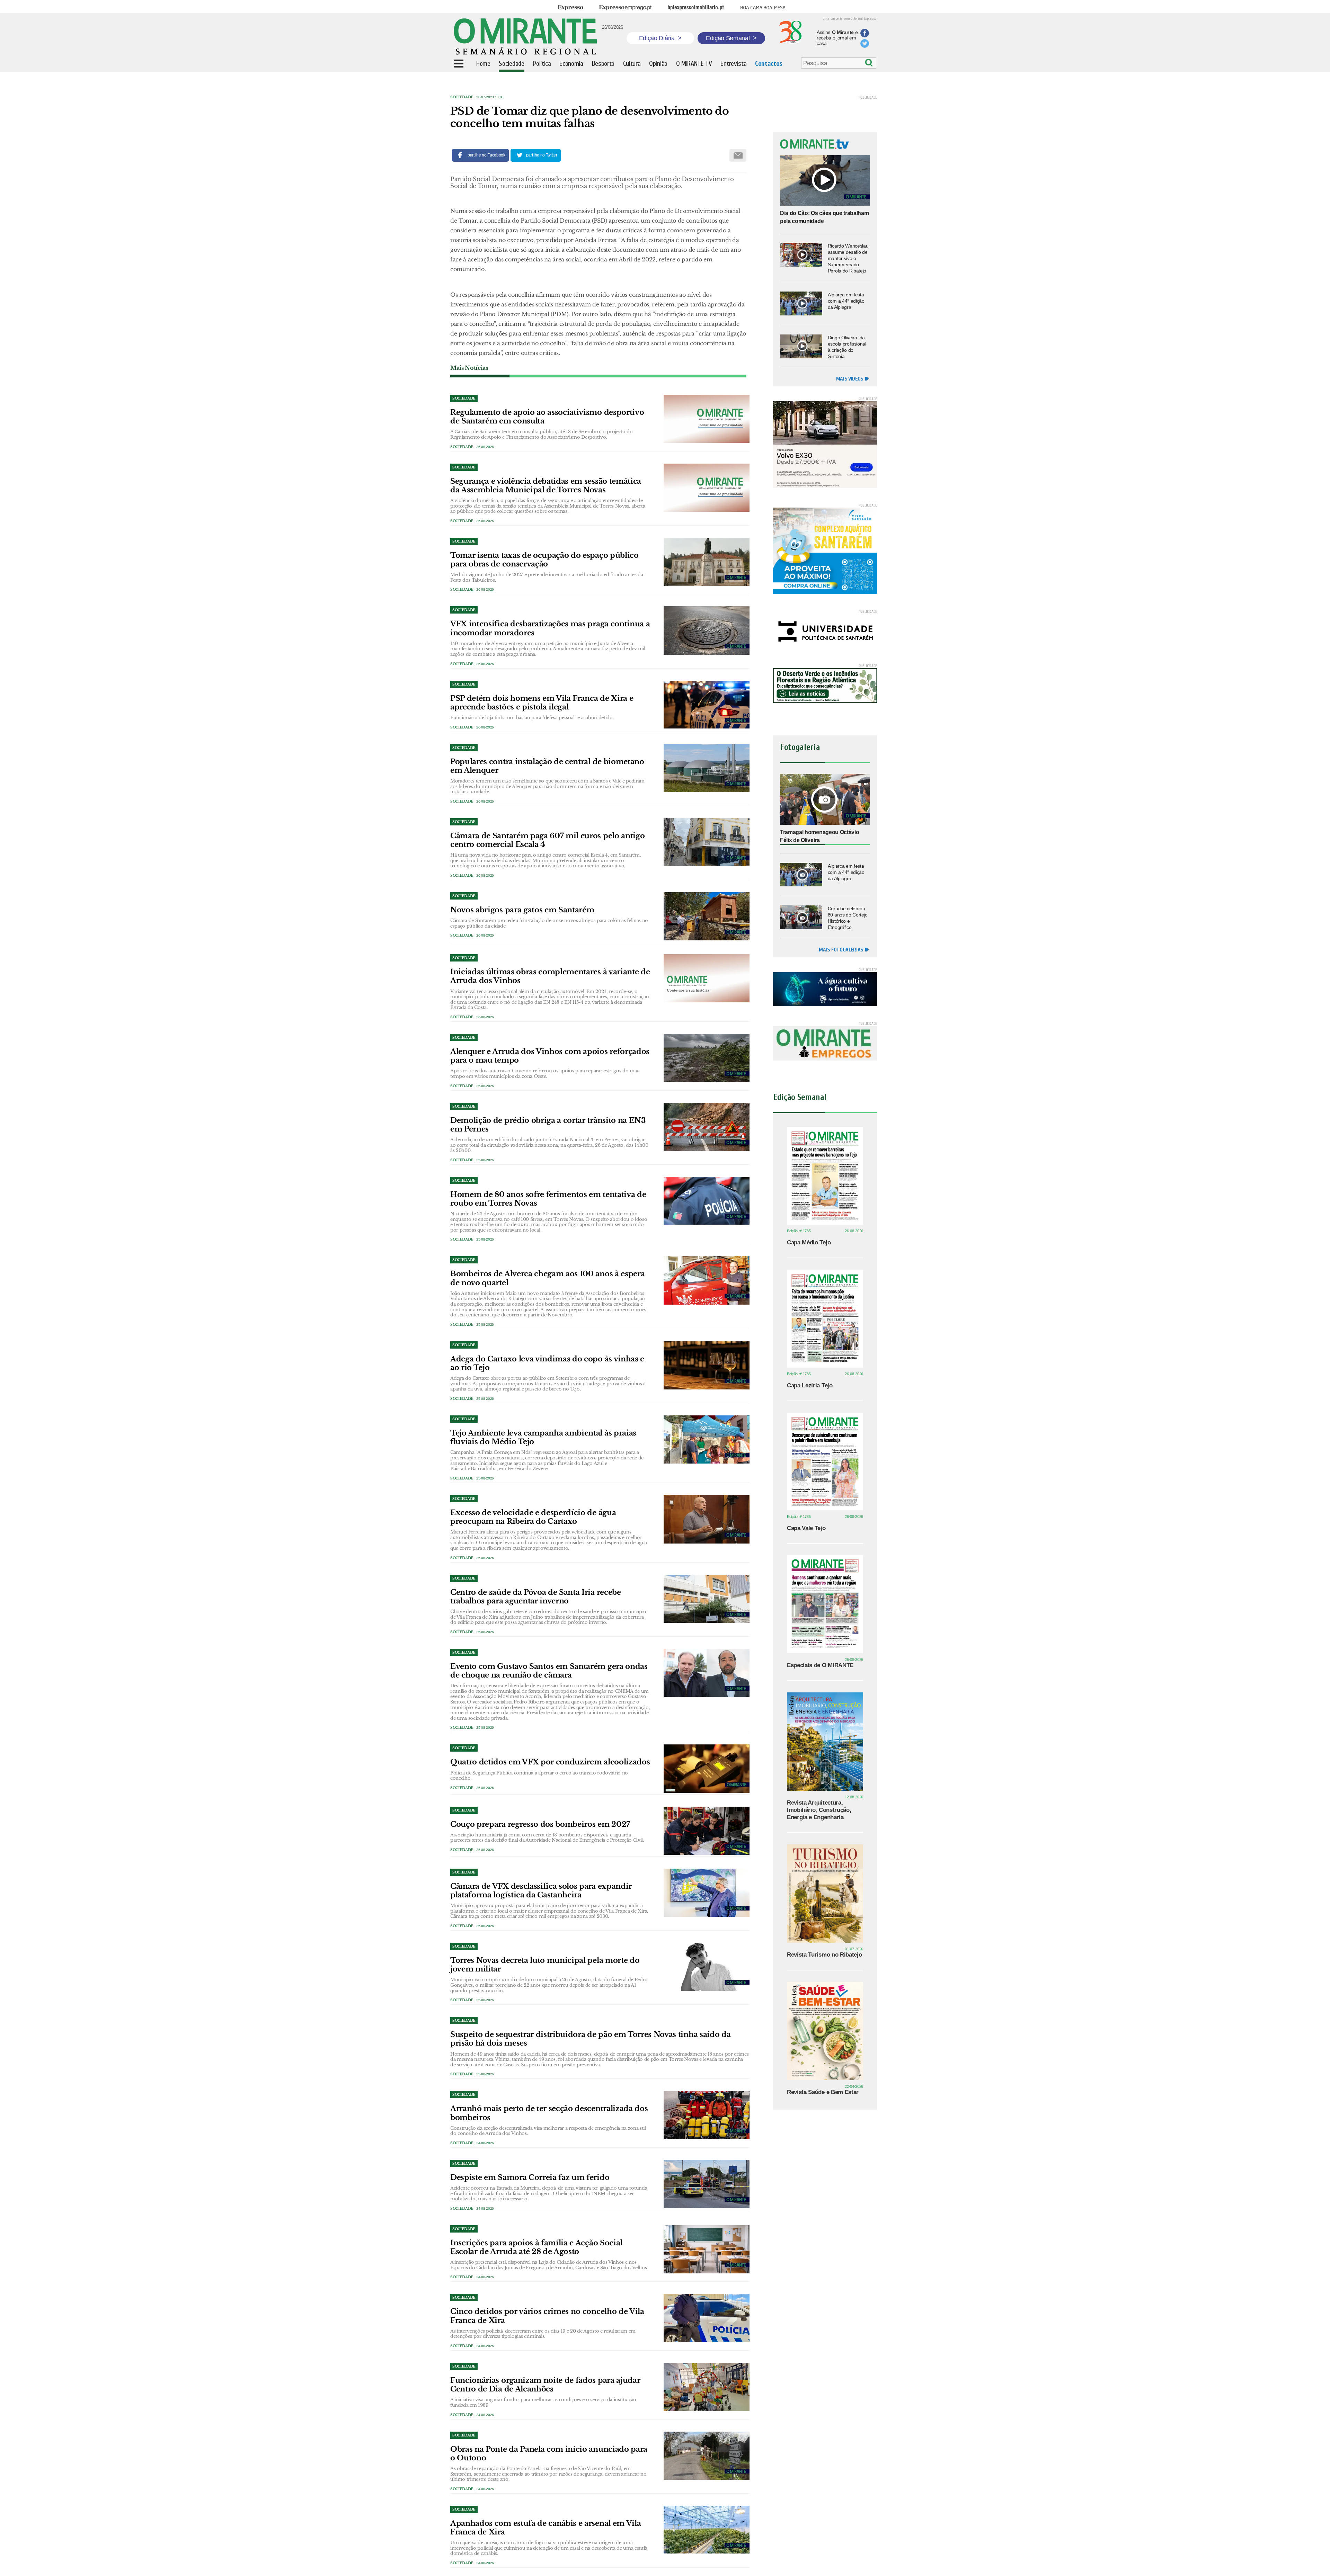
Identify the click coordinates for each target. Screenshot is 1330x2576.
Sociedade (462, 97)
